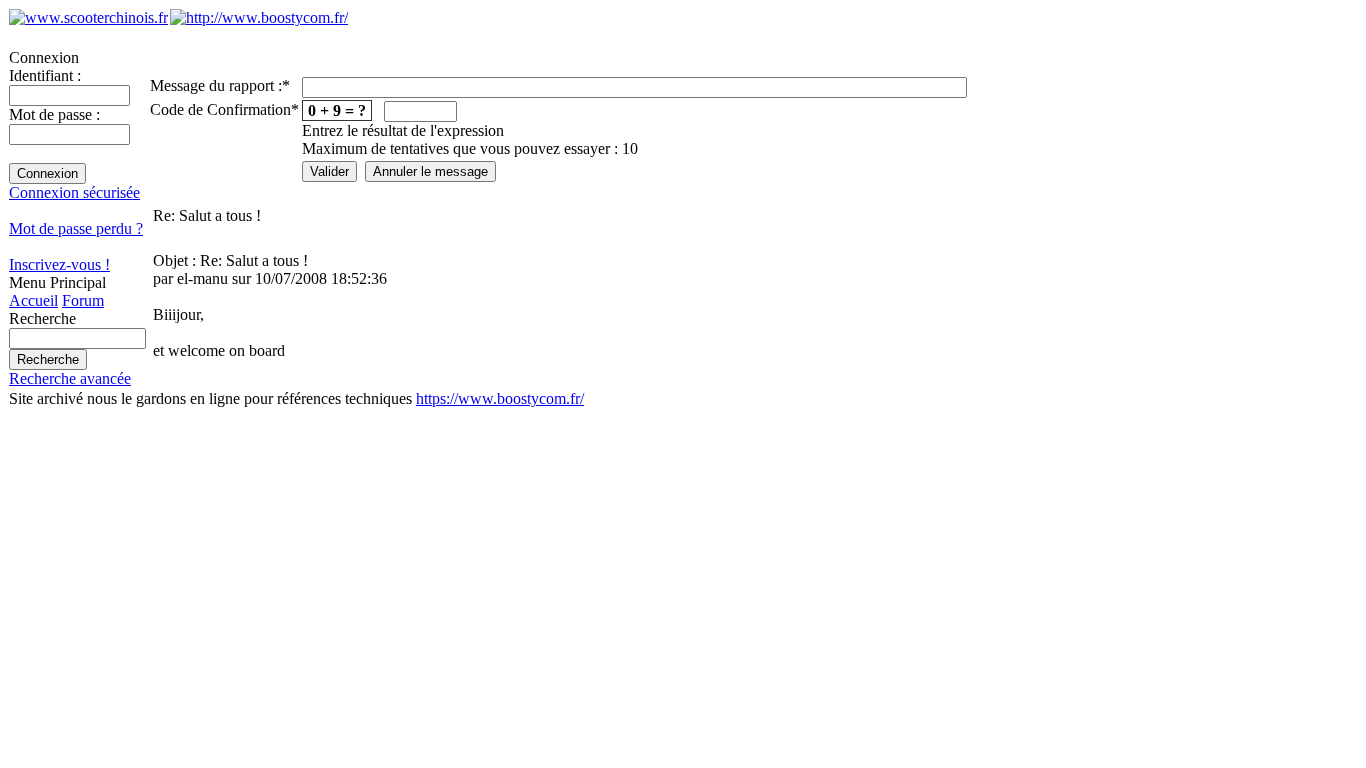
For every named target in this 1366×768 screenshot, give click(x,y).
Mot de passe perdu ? (76, 228)
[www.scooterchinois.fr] (88, 17)
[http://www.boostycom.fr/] (259, 17)
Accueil (33, 300)
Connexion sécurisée (74, 192)
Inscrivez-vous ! (59, 264)
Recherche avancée (70, 378)
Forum (83, 300)
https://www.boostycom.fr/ (500, 398)
